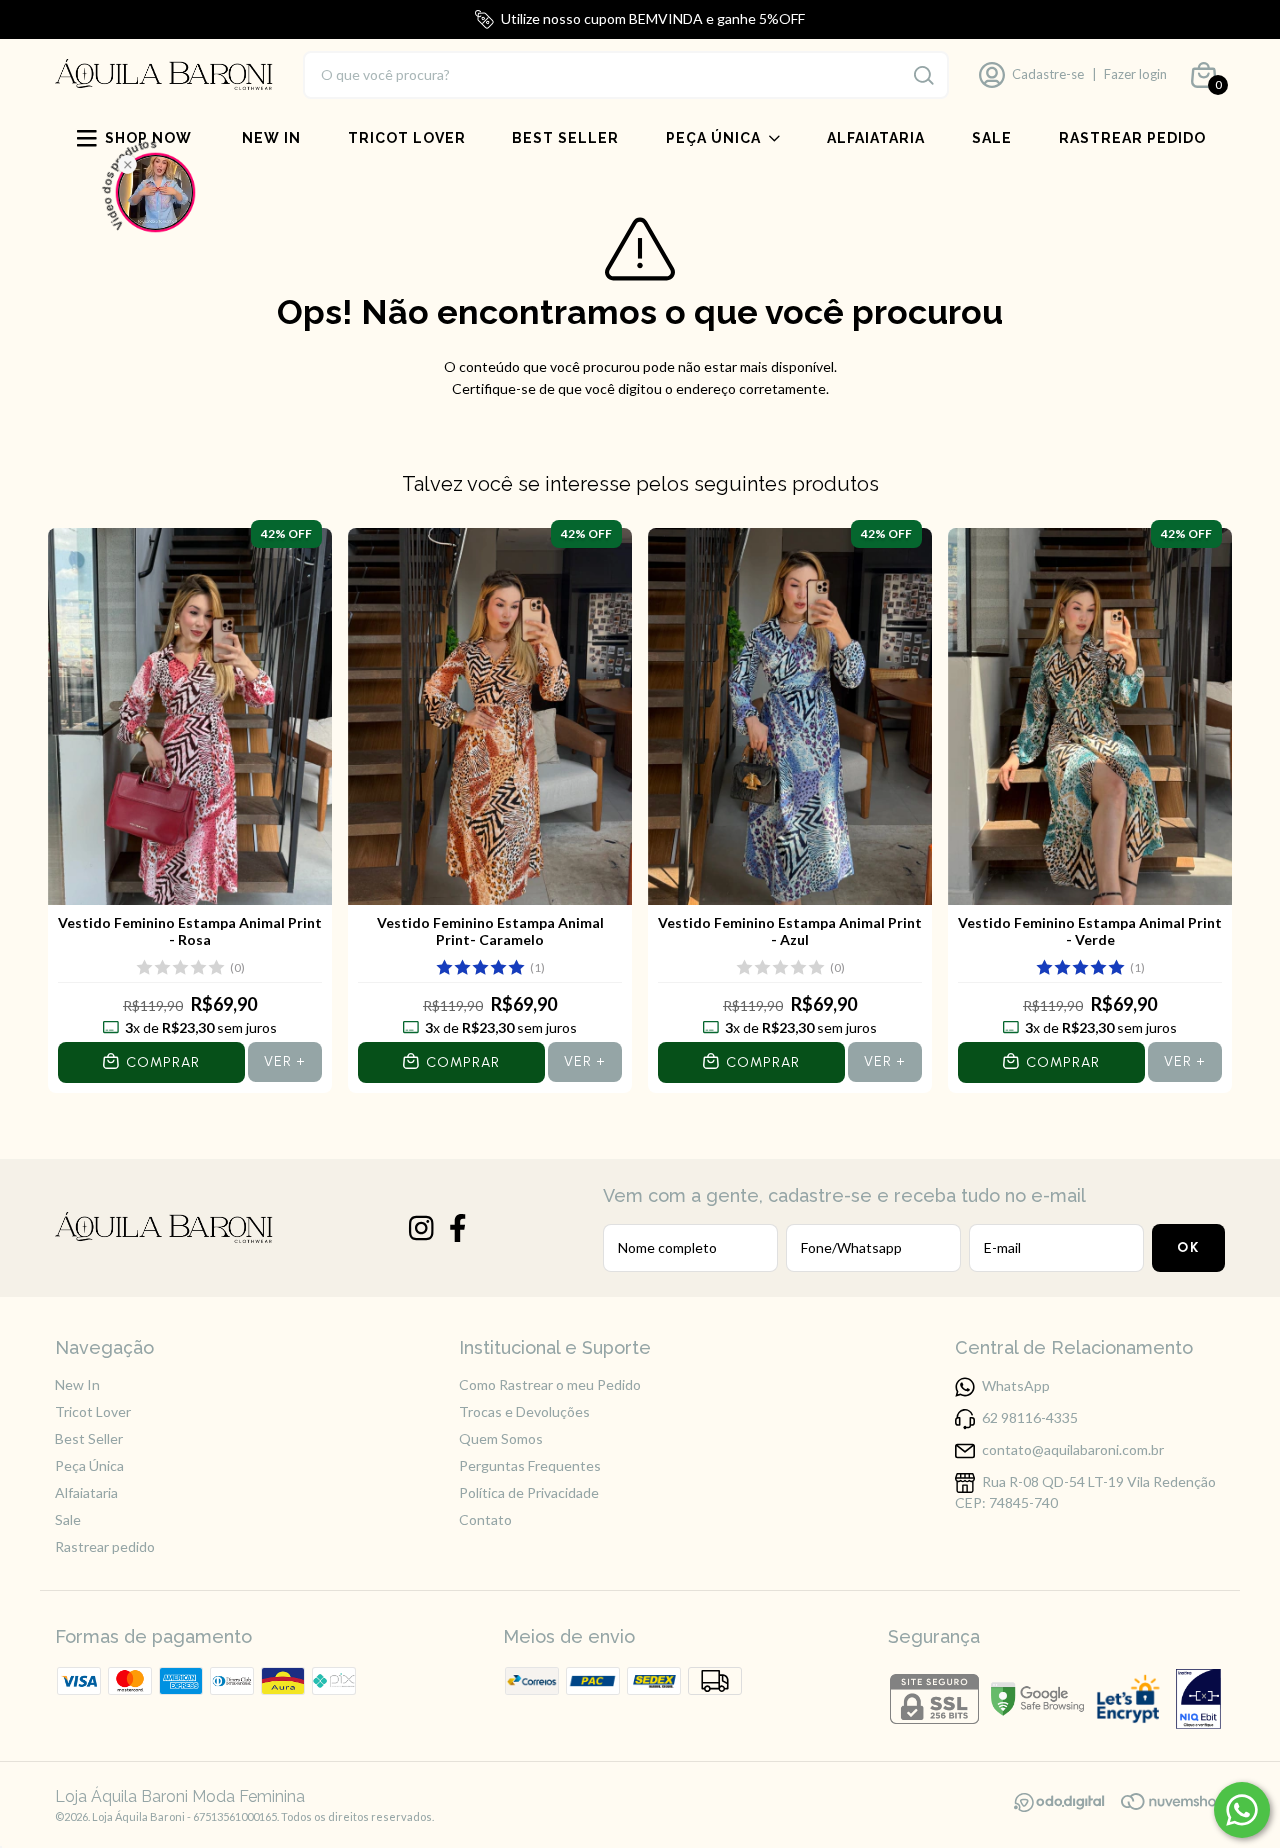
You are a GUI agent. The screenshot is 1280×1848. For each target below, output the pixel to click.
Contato (485, 1519)
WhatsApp (1016, 1385)
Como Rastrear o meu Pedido (550, 1384)
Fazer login (1135, 74)
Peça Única (713, 138)
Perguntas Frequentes (530, 1465)
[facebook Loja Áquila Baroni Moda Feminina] (458, 1228)
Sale (992, 138)
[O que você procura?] (924, 75)
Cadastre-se (1048, 74)
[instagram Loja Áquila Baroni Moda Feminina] (421, 1228)
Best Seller (565, 138)
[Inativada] (1198, 1700)
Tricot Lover (407, 138)
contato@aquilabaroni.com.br (1073, 1449)
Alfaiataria (876, 138)
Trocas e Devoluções (524, 1411)
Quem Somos (501, 1438)
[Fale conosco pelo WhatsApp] (1242, 1810)
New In (271, 138)
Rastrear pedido (1132, 138)
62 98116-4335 (1030, 1417)
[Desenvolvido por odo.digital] (1067, 1804)
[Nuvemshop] (1173, 1804)
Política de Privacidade (529, 1492)
